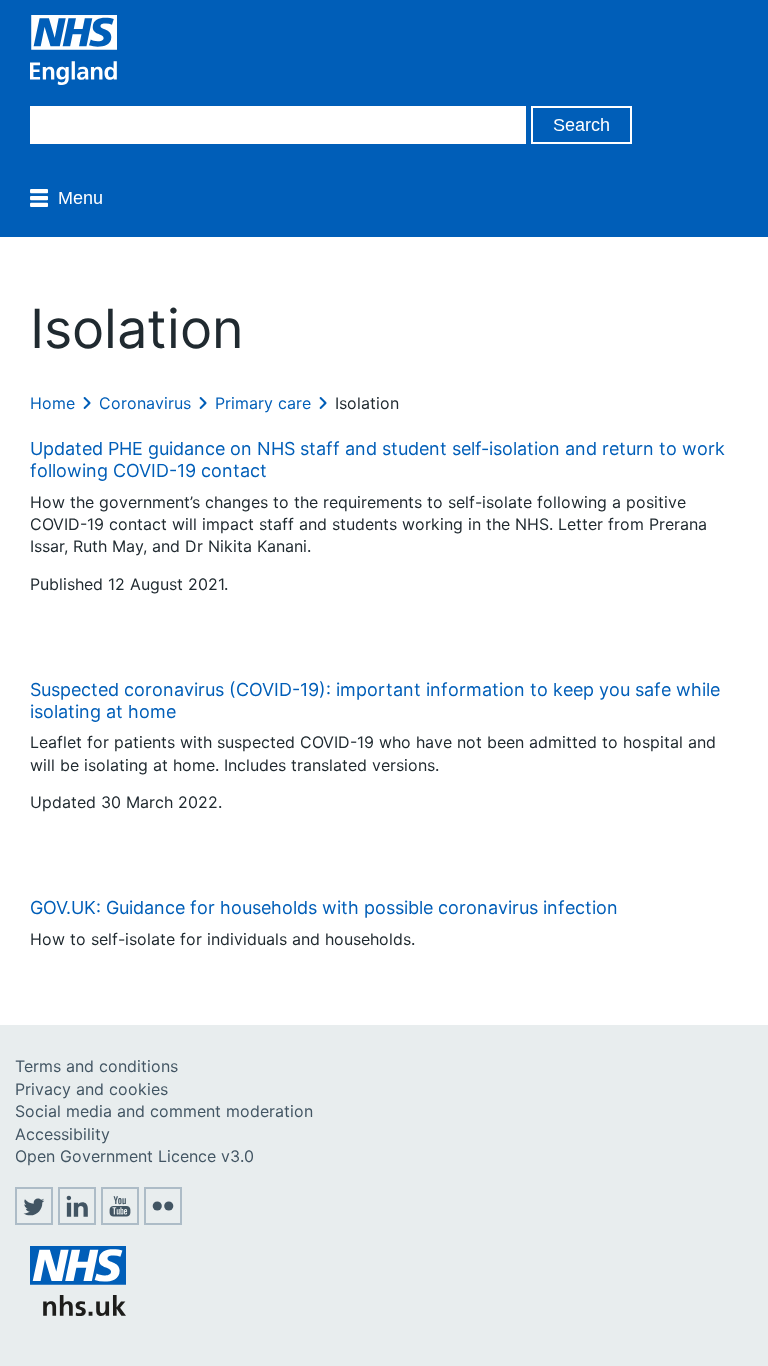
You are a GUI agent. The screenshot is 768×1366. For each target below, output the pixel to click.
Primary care (263, 403)
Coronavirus (145, 403)
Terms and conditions (96, 1066)
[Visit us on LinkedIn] (77, 1219)
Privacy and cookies (91, 1089)
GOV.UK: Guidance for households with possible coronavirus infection (324, 907)
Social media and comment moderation (164, 1111)
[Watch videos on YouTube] (120, 1219)
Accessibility (62, 1134)
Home (52, 403)
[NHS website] (78, 1310)
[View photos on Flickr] (163, 1219)
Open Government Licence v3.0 (134, 1156)
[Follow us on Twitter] (34, 1219)
